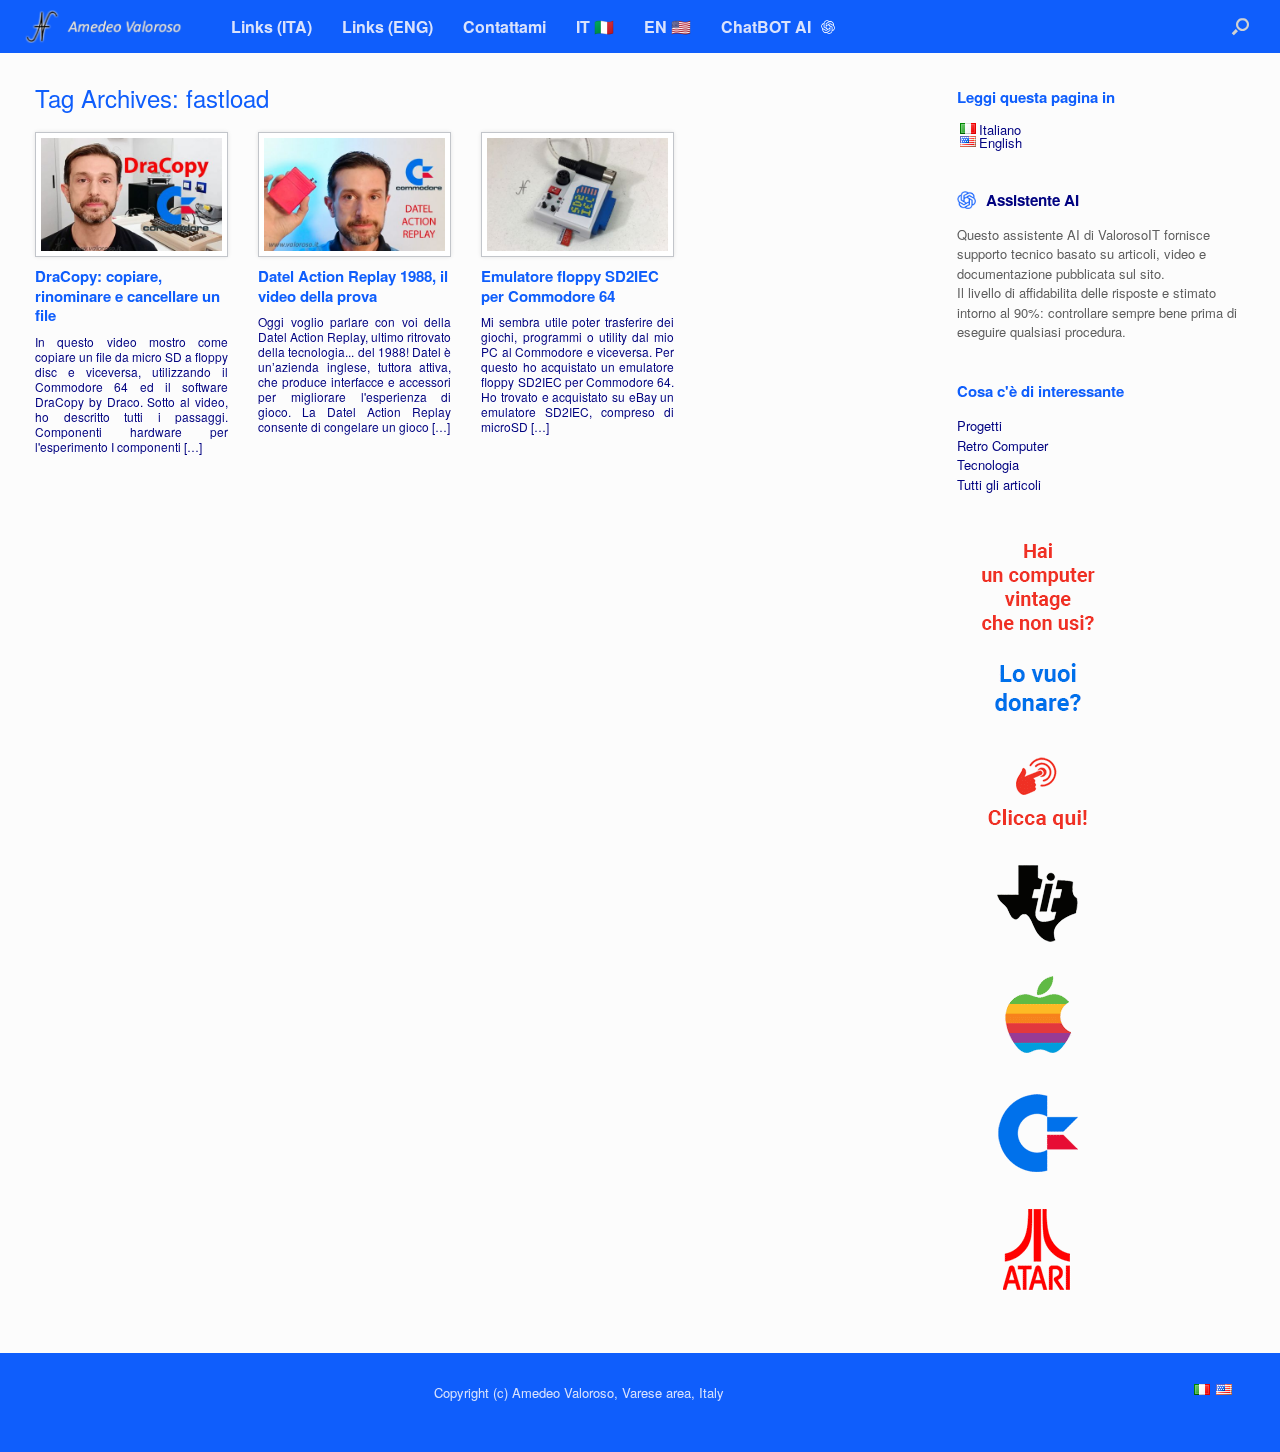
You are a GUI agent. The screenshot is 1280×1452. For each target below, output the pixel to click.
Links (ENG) (387, 26)
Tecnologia (988, 464)
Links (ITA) (271, 26)
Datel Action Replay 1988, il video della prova (353, 286)
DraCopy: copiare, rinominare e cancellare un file (127, 295)
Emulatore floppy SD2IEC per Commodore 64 (570, 286)
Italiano (1000, 129)
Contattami (504, 26)
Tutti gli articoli (999, 484)
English (1000, 142)
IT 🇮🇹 (595, 26)
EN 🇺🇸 (667, 26)
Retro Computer (1002, 445)
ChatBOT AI (768, 26)
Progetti (979, 425)
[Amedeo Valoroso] (105, 26)
